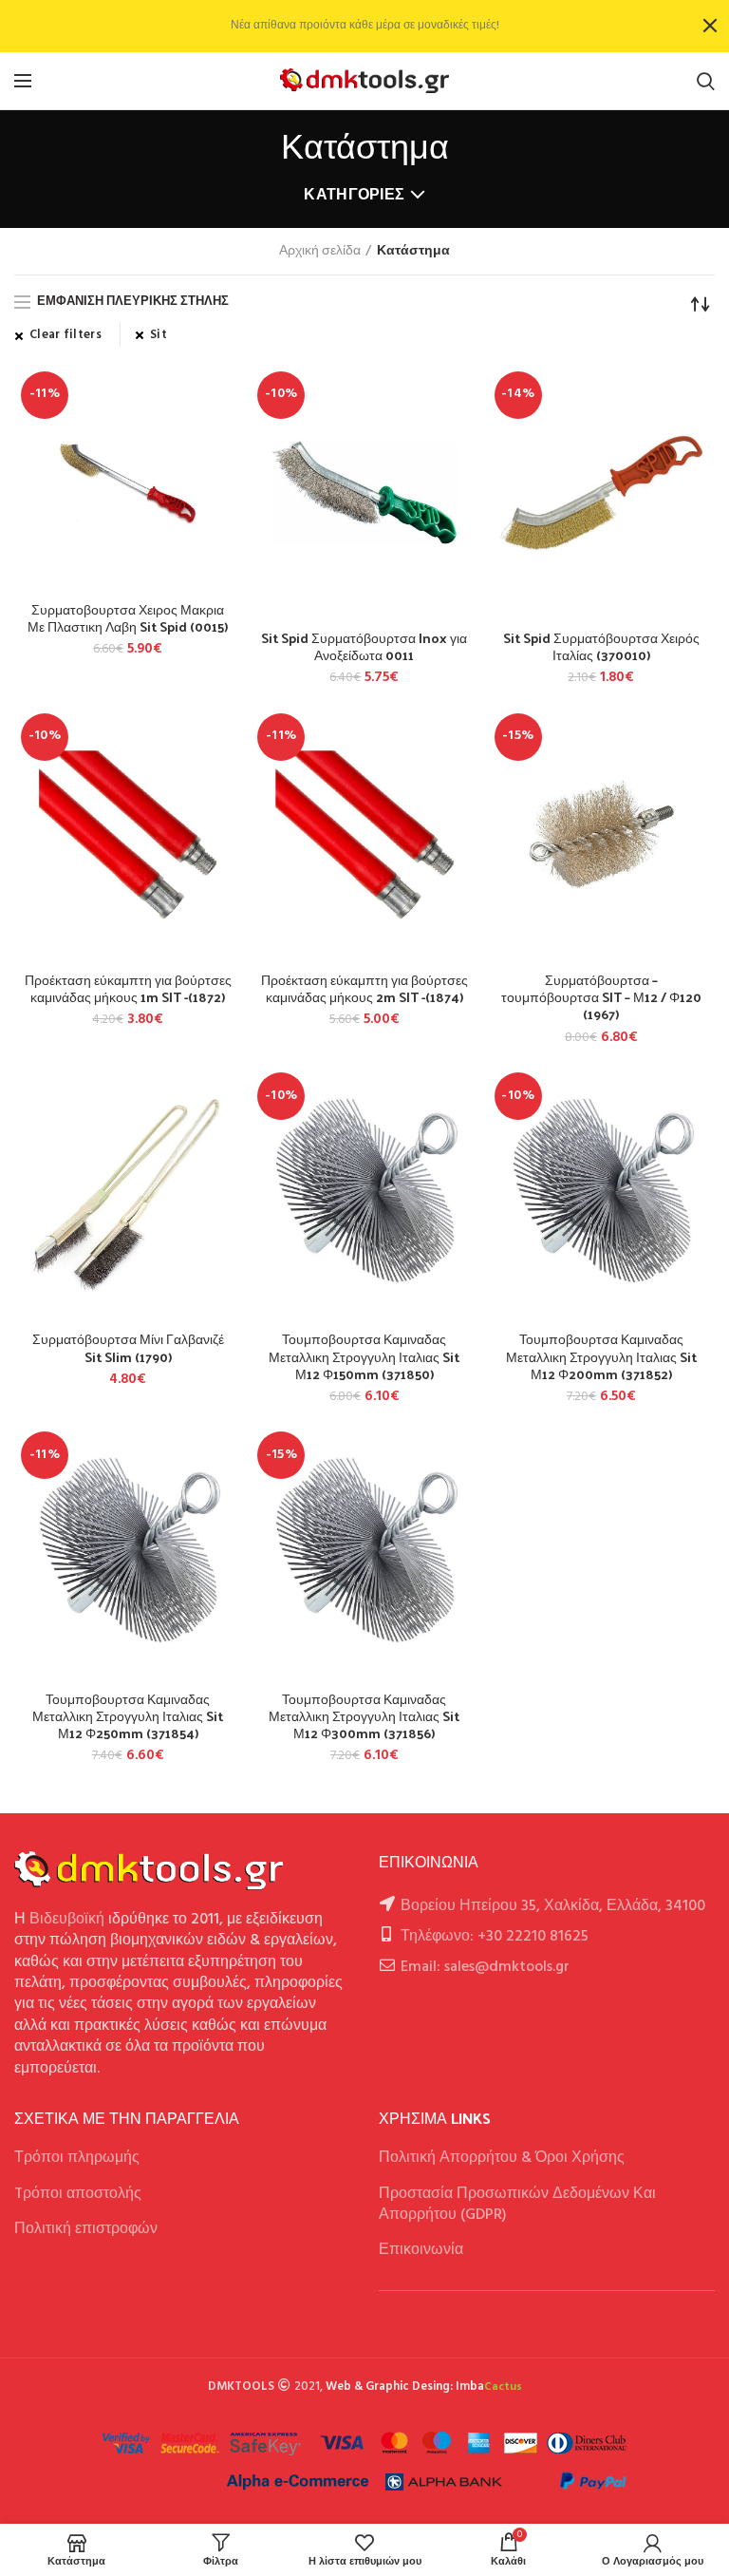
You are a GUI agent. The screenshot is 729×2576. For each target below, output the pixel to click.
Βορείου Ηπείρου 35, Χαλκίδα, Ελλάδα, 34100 (553, 1906)
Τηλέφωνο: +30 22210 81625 (495, 1937)
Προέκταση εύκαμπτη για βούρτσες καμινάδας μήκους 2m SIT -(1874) (364, 989)
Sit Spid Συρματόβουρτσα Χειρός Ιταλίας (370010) (601, 647)
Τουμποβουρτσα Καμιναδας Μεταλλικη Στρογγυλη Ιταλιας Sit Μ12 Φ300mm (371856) (364, 1717)
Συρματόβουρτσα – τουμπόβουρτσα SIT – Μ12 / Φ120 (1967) (601, 998)
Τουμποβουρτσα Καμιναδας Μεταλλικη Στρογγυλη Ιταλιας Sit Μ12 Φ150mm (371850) (364, 1357)
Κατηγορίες (354, 196)
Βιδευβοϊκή (67, 1920)
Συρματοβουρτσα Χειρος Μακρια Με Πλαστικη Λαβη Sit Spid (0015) (128, 618)
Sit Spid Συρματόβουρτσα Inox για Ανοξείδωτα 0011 (364, 647)
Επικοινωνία (421, 2250)
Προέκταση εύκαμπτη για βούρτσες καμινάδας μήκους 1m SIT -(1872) (128, 989)
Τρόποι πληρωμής (77, 2158)
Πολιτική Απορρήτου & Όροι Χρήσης (502, 2158)
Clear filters (65, 335)
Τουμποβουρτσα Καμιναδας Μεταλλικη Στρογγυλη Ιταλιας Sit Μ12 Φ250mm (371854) (128, 1717)
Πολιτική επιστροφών (86, 2229)
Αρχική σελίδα (320, 252)
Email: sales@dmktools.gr (485, 1967)
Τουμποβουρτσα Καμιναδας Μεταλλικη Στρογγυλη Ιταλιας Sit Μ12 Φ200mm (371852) (601, 1357)
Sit (159, 335)
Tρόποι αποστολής (78, 2194)
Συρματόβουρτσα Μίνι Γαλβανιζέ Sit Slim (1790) (128, 1348)
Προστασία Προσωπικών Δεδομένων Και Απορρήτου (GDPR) (517, 2205)
